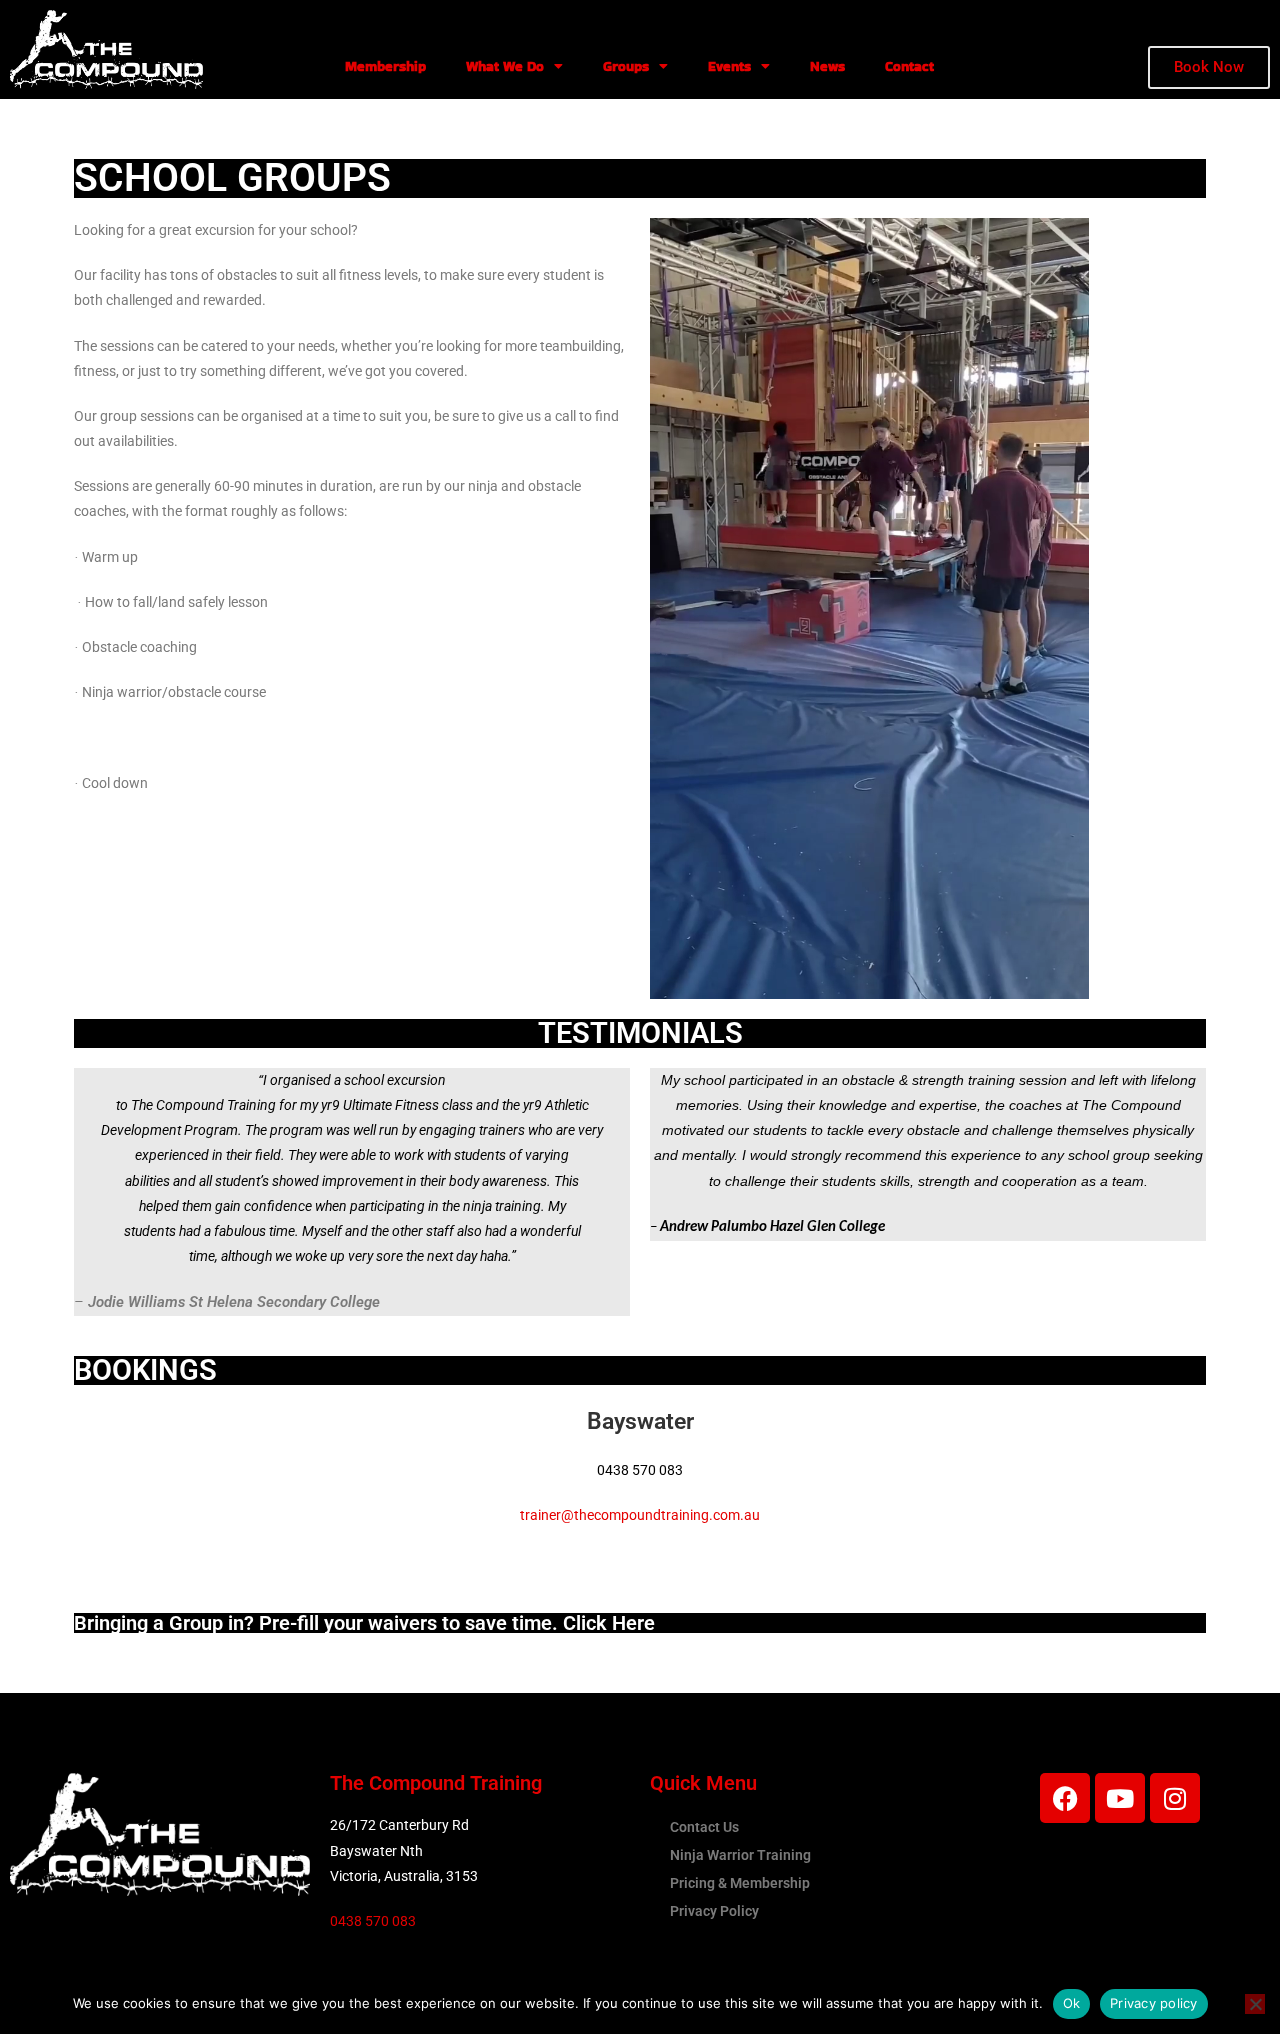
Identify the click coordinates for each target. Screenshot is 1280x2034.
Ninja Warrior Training (740, 1855)
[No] (1255, 2004)
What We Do (505, 66)
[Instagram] (1175, 1798)
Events (729, 66)
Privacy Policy (714, 1911)
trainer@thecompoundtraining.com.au (640, 1515)
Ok (1072, 2003)
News (827, 66)
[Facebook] (1065, 1798)
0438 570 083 (373, 1921)
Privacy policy (1154, 2003)
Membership (385, 66)
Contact (909, 66)
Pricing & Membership (740, 1883)
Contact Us (704, 1827)
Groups (626, 66)
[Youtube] (1120, 1798)
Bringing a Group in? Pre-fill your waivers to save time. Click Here (364, 1623)
